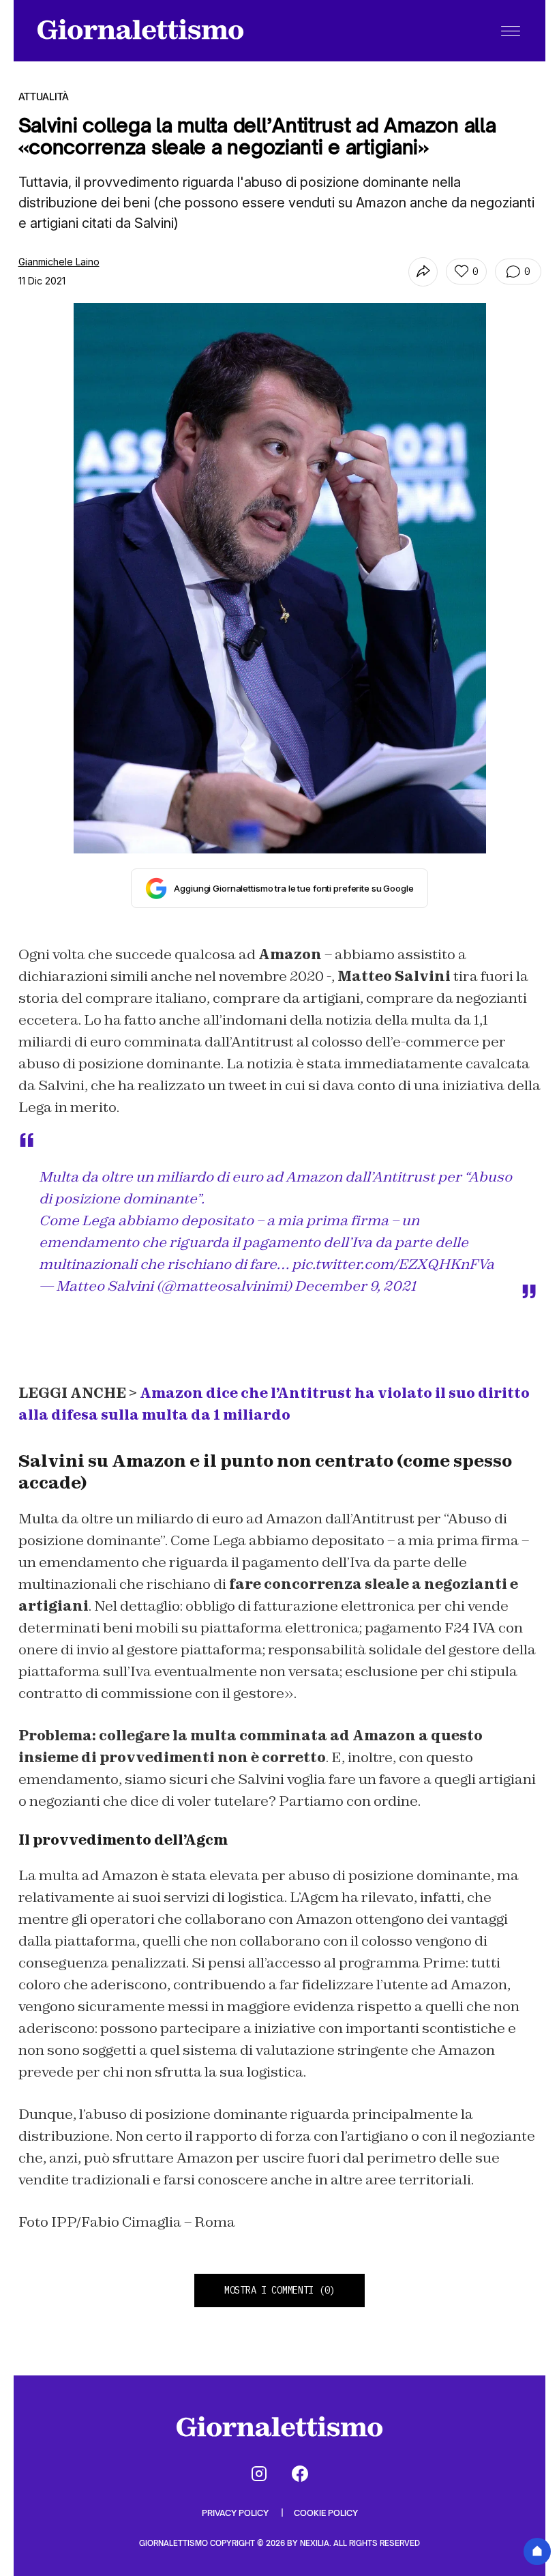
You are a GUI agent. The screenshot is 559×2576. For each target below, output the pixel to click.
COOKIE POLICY (326, 2513)
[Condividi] (423, 272)
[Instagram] (259, 2474)
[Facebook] (300, 2474)
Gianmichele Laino (59, 262)
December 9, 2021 (355, 1286)
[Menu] (511, 31)
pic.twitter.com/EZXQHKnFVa (393, 1264)
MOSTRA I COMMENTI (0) (279, 2290)
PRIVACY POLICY (236, 2513)
